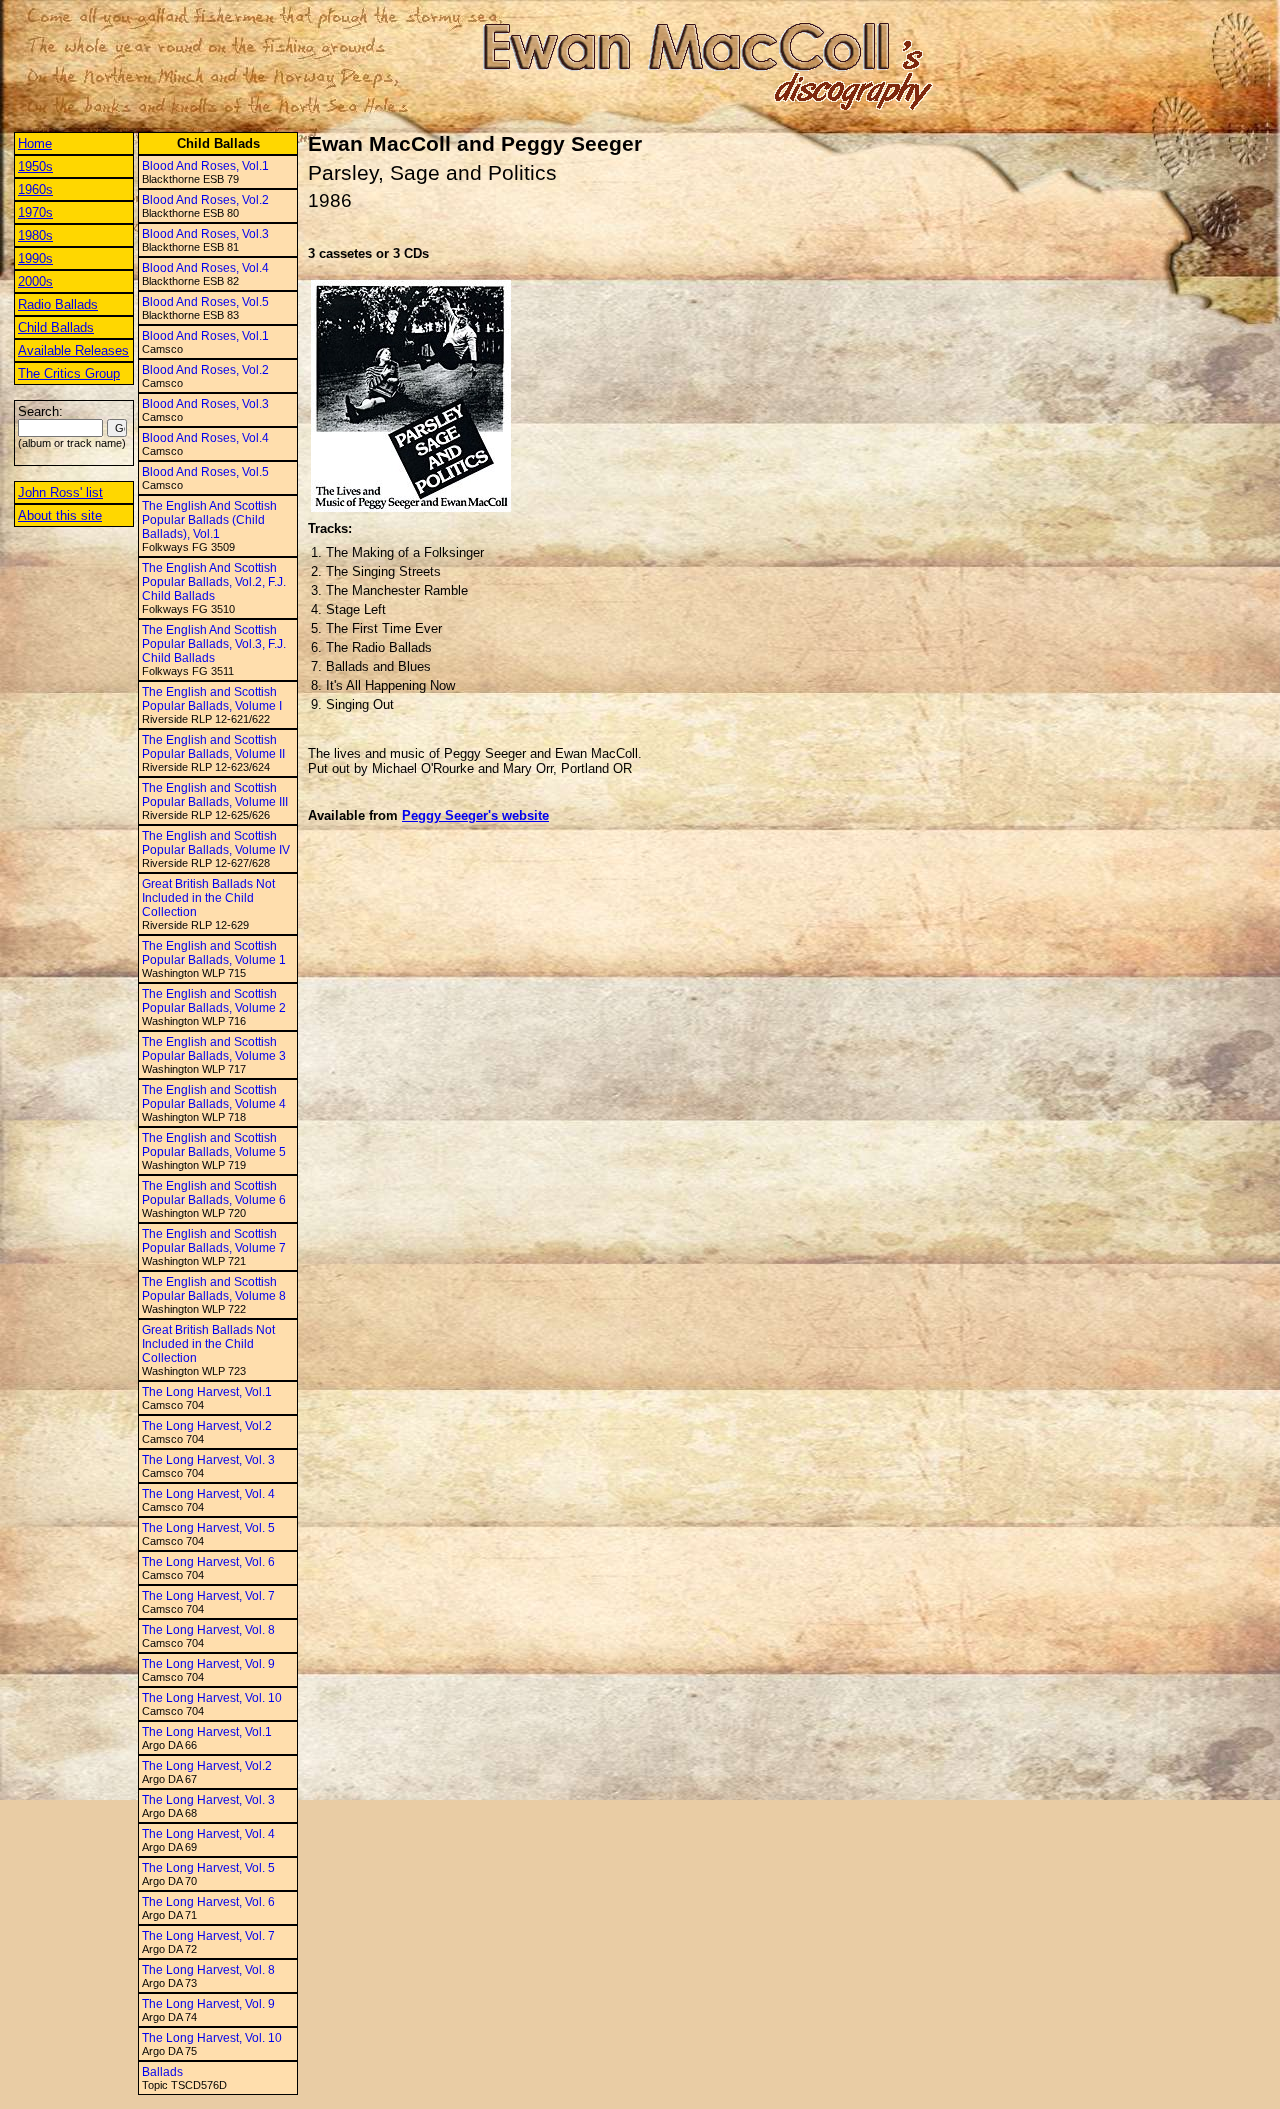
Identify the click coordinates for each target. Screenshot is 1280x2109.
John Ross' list (60, 492)
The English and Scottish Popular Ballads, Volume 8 (214, 1289)
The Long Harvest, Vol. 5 (208, 1528)
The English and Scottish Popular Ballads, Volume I (212, 699)
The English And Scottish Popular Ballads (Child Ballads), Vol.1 (209, 520)
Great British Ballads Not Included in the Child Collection (208, 898)
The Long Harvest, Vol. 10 (212, 1698)
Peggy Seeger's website (475, 815)
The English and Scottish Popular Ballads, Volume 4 (214, 1097)
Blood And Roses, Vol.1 (205, 166)
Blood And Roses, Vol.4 (205, 268)
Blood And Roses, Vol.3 (205, 234)
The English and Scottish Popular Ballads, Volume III (215, 795)
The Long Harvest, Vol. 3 (208, 1460)
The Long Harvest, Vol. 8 (208, 1630)
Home (35, 143)
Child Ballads (56, 327)
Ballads (162, 2072)
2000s (35, 281)
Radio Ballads (58, 304)
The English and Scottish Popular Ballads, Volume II (213, 747)
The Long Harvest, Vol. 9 (208, 1664)
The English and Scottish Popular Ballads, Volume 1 (214, 953)
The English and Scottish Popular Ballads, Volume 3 (214, 1049)
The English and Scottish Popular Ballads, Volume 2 (214, 1001)
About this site (60, 515)
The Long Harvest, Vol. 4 (208, 1494)
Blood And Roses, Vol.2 (205, 200)
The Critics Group (69, 373)
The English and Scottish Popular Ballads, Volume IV (216, 843)
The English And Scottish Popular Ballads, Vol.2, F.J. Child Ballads (214, 582)
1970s (35, 212)
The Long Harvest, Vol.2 (207, 1426)
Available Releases (73, 350)
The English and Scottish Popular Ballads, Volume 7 (214, 1241)
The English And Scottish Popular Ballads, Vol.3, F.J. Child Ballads (214, 644)
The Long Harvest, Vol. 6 (208, 1562)
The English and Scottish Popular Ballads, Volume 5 (214, 1145)
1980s (35, 235)
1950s (35, 166)
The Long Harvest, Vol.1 (207, 1392)
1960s (35, 189)
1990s (35, 258)
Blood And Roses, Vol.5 (205, 302)
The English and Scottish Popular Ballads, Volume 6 (214, 1193)
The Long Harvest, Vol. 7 (208, 1596)
